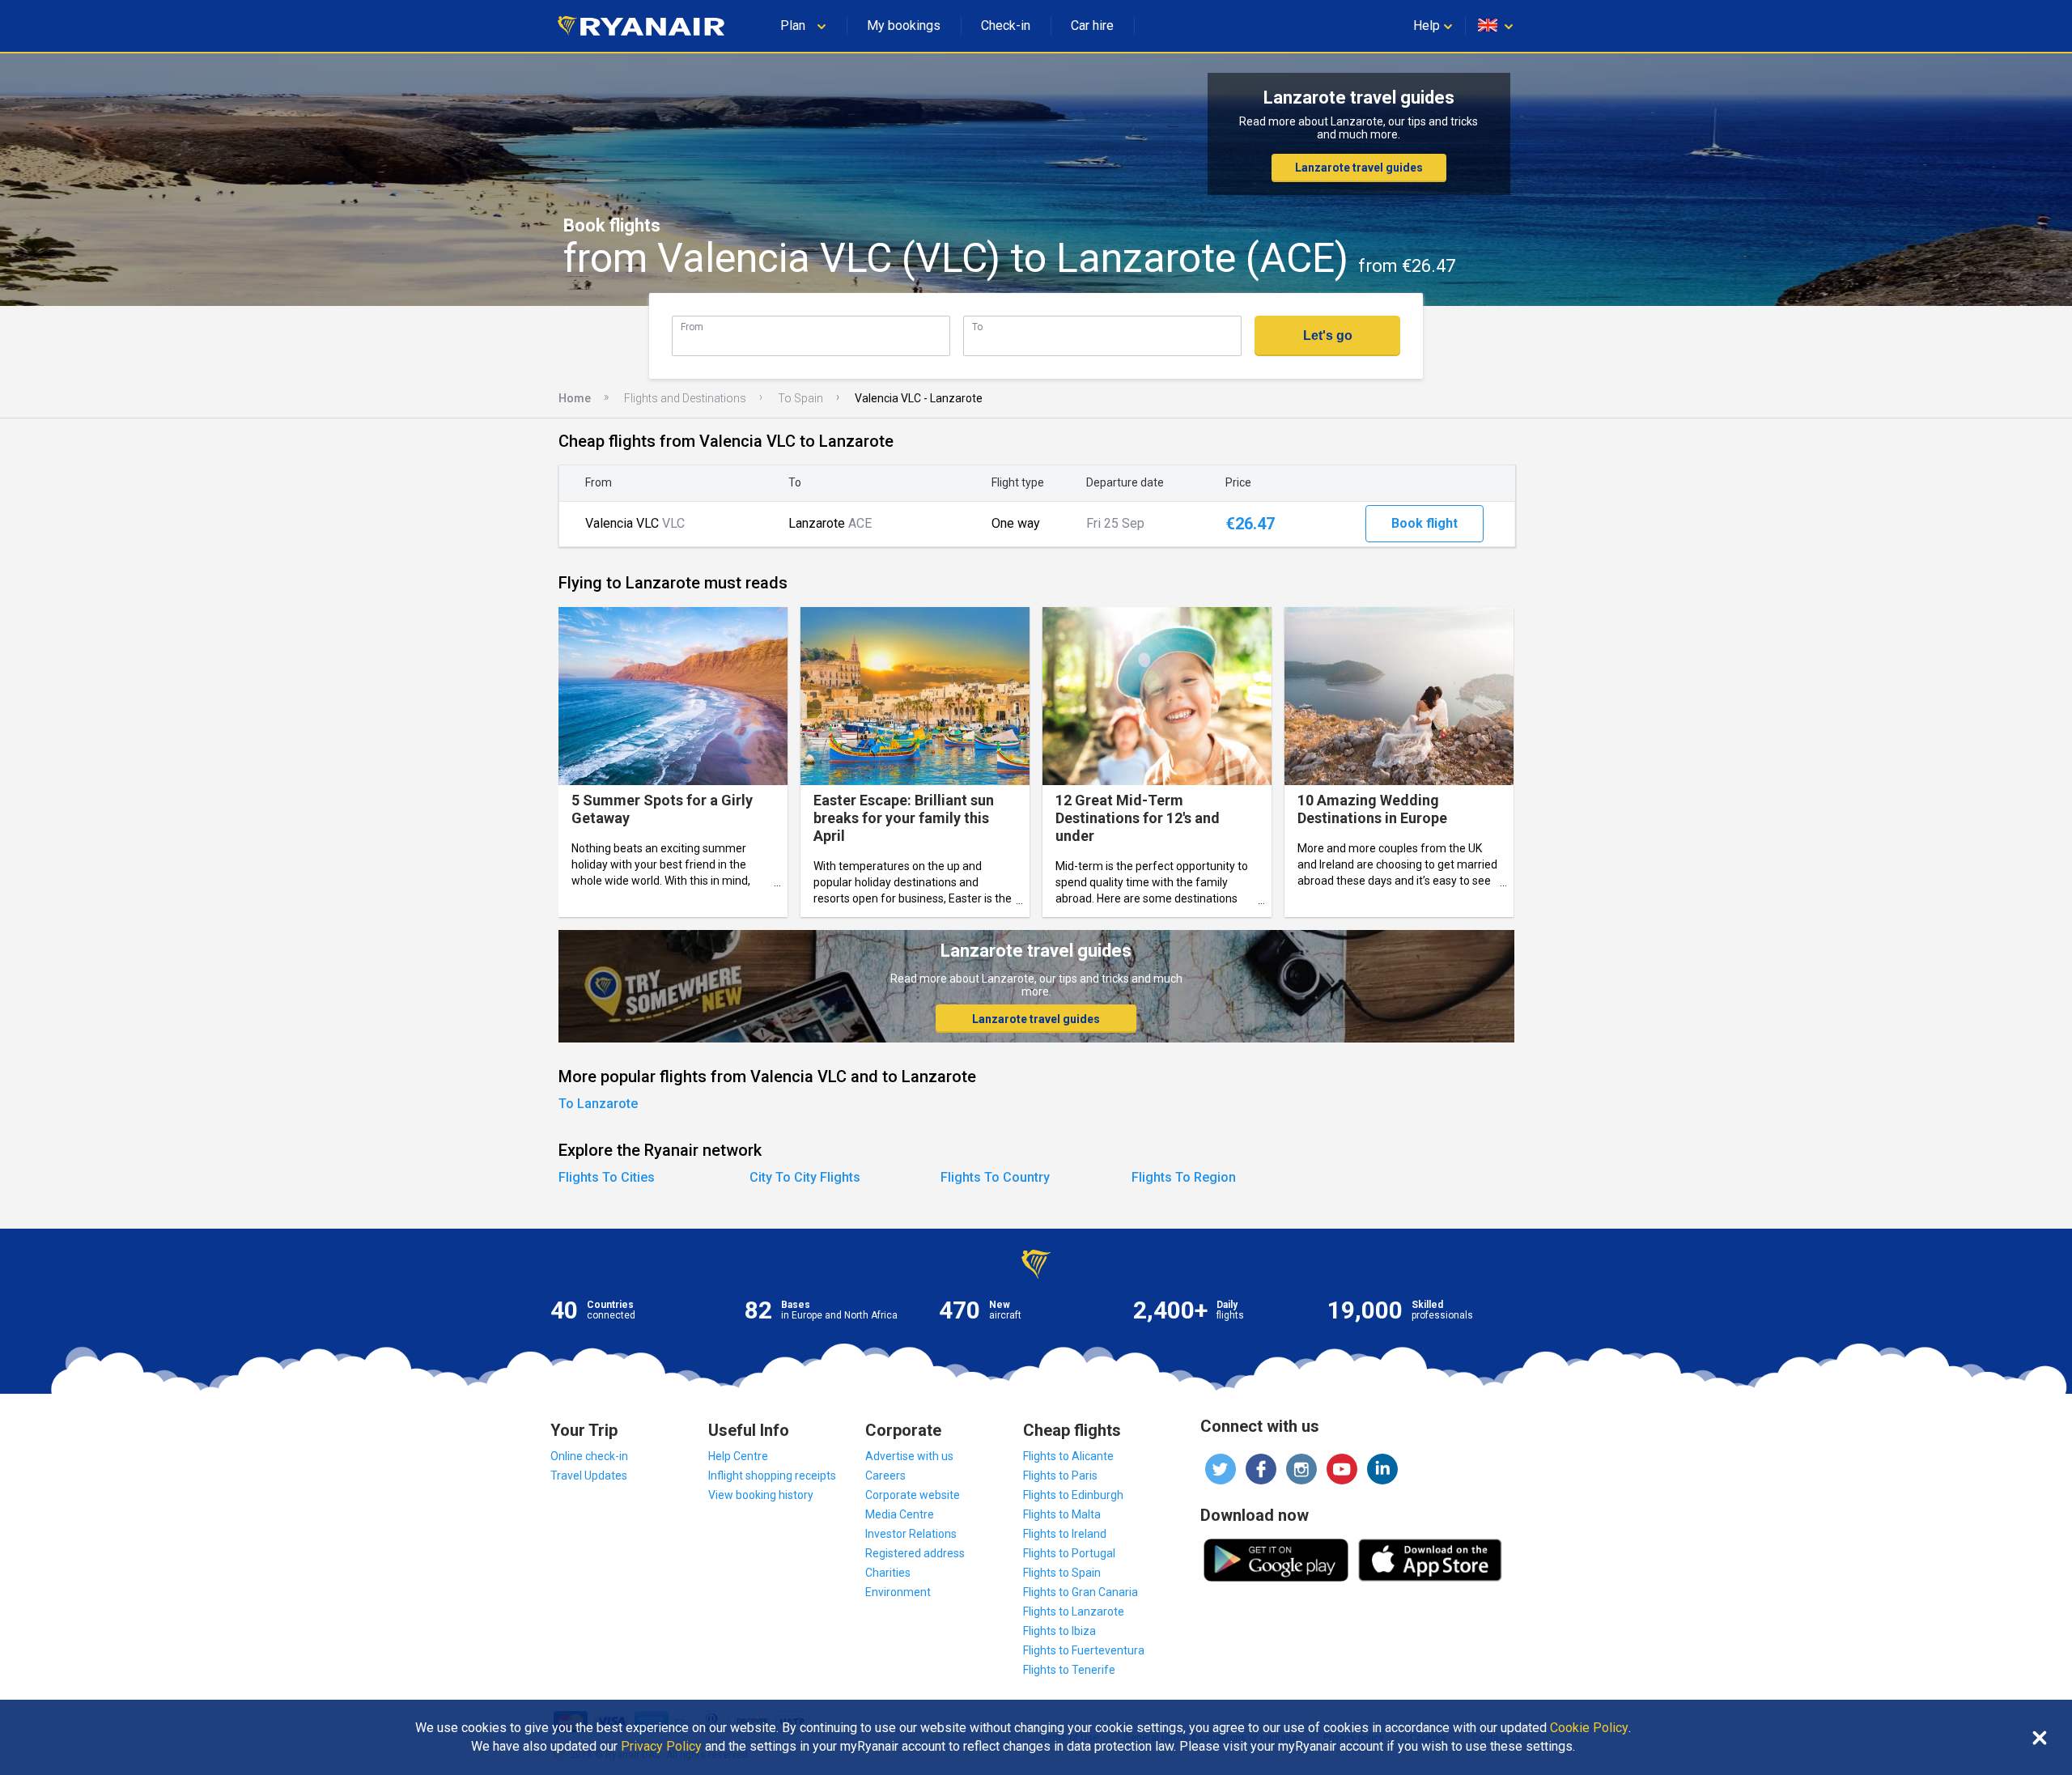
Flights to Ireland (1065, 1534)
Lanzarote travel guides (1359, 168)
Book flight (1424, 523)
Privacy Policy (661, 1747)
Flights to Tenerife (1069, 1670)
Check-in (1006, 25)
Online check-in (589, 1456)
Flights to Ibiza (1059, 1631)
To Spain (800, 398)
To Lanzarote (598, 1104)
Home (575, 398)
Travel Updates (589, 1476)
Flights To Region (1184, 1177)
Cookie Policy (1589, 1728)
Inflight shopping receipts (772, 1476)
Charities (888, 1573)
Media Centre (900, 1514)
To (977, 327)
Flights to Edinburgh (1073, 1495)
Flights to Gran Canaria (1081, 1592)
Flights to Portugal (1069, 1553)
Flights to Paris (1060, 1476)
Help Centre (738, 1456)
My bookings (904, 25)
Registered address (915, 1553)
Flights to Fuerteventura (1084, 1650)
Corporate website (913, 1495)
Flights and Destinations (685, 398)
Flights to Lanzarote (1074, 1612)
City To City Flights (805, 1177)
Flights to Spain (1062, 1573)
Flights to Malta (1062, 1514)
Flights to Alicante (1068, 1456)
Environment (898, 1592)
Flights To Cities (607, 1177)
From (692, 327)
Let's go (1328, 335)
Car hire (1092, 25)
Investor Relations (911, 1534)
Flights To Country (995, 1177)
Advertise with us (909, 1456)
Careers (885, 1476)
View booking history (761, 1495)
